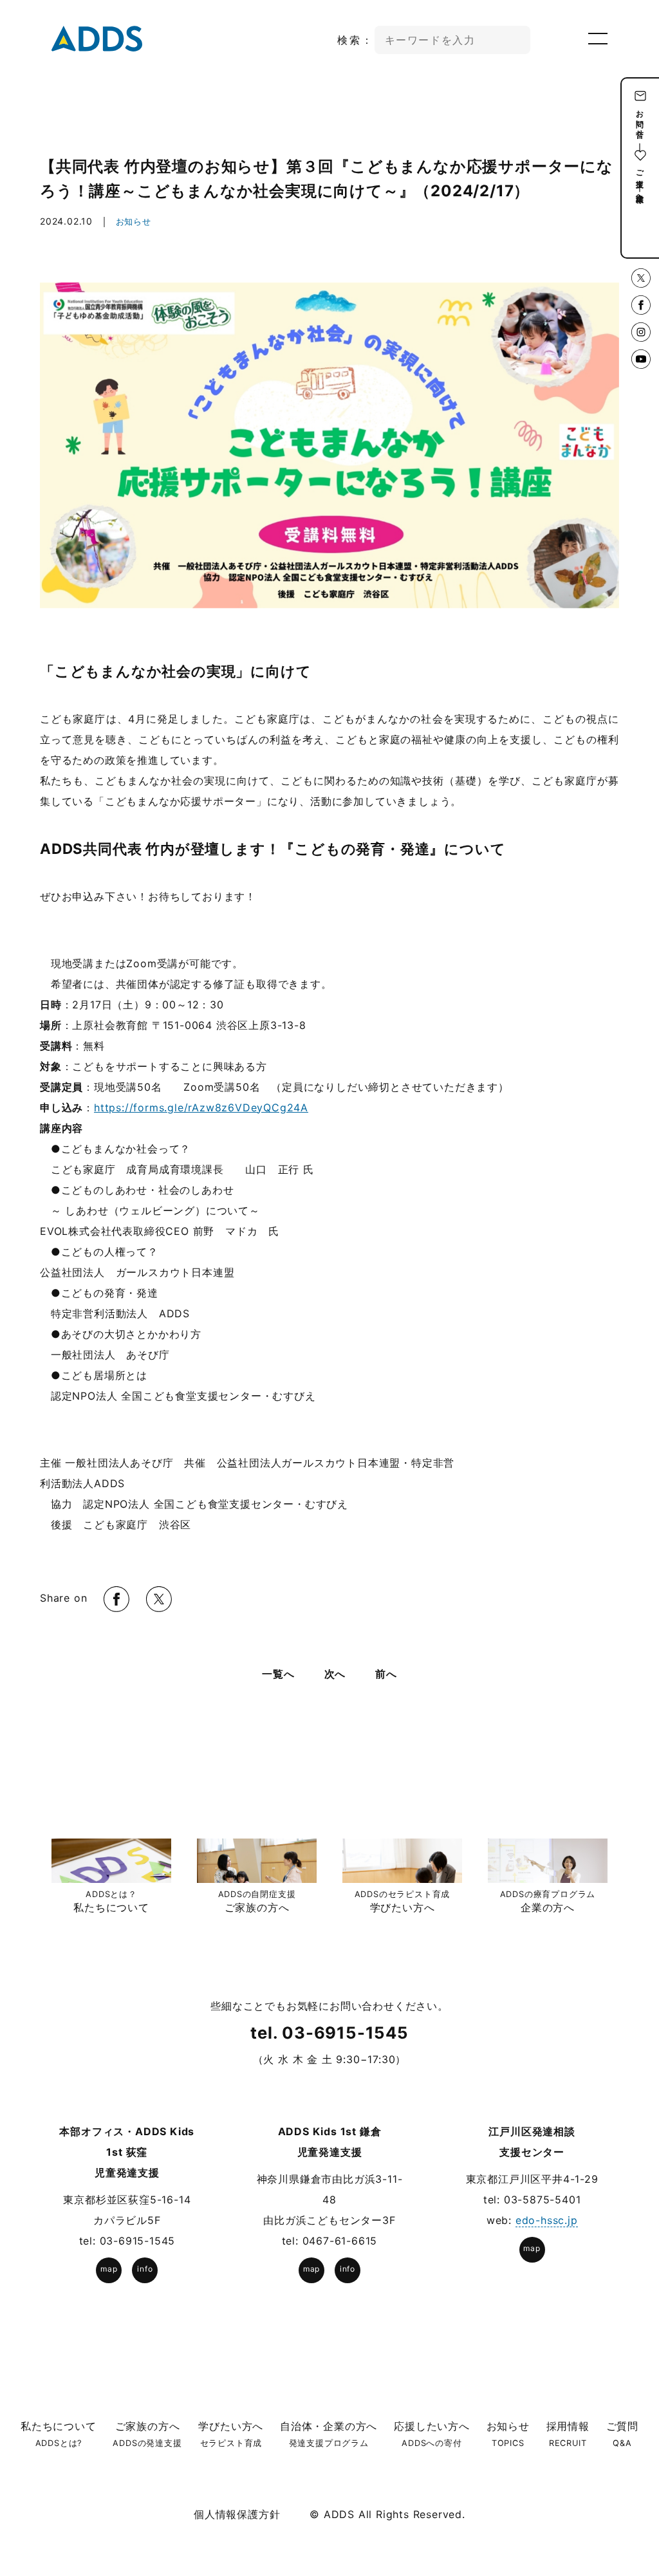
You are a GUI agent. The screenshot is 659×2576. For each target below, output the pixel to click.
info (145, 2269)
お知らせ (134, 221)
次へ (335, 1674)
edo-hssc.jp (547, 2220)
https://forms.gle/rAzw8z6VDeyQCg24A (201, 1107)
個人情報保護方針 (237, 2514)
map (109, 2269)
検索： (356, 40)
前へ (386, 1674)
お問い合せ (640, 120)
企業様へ (640, 193)
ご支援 (640, 169)
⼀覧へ (278, 1674)
